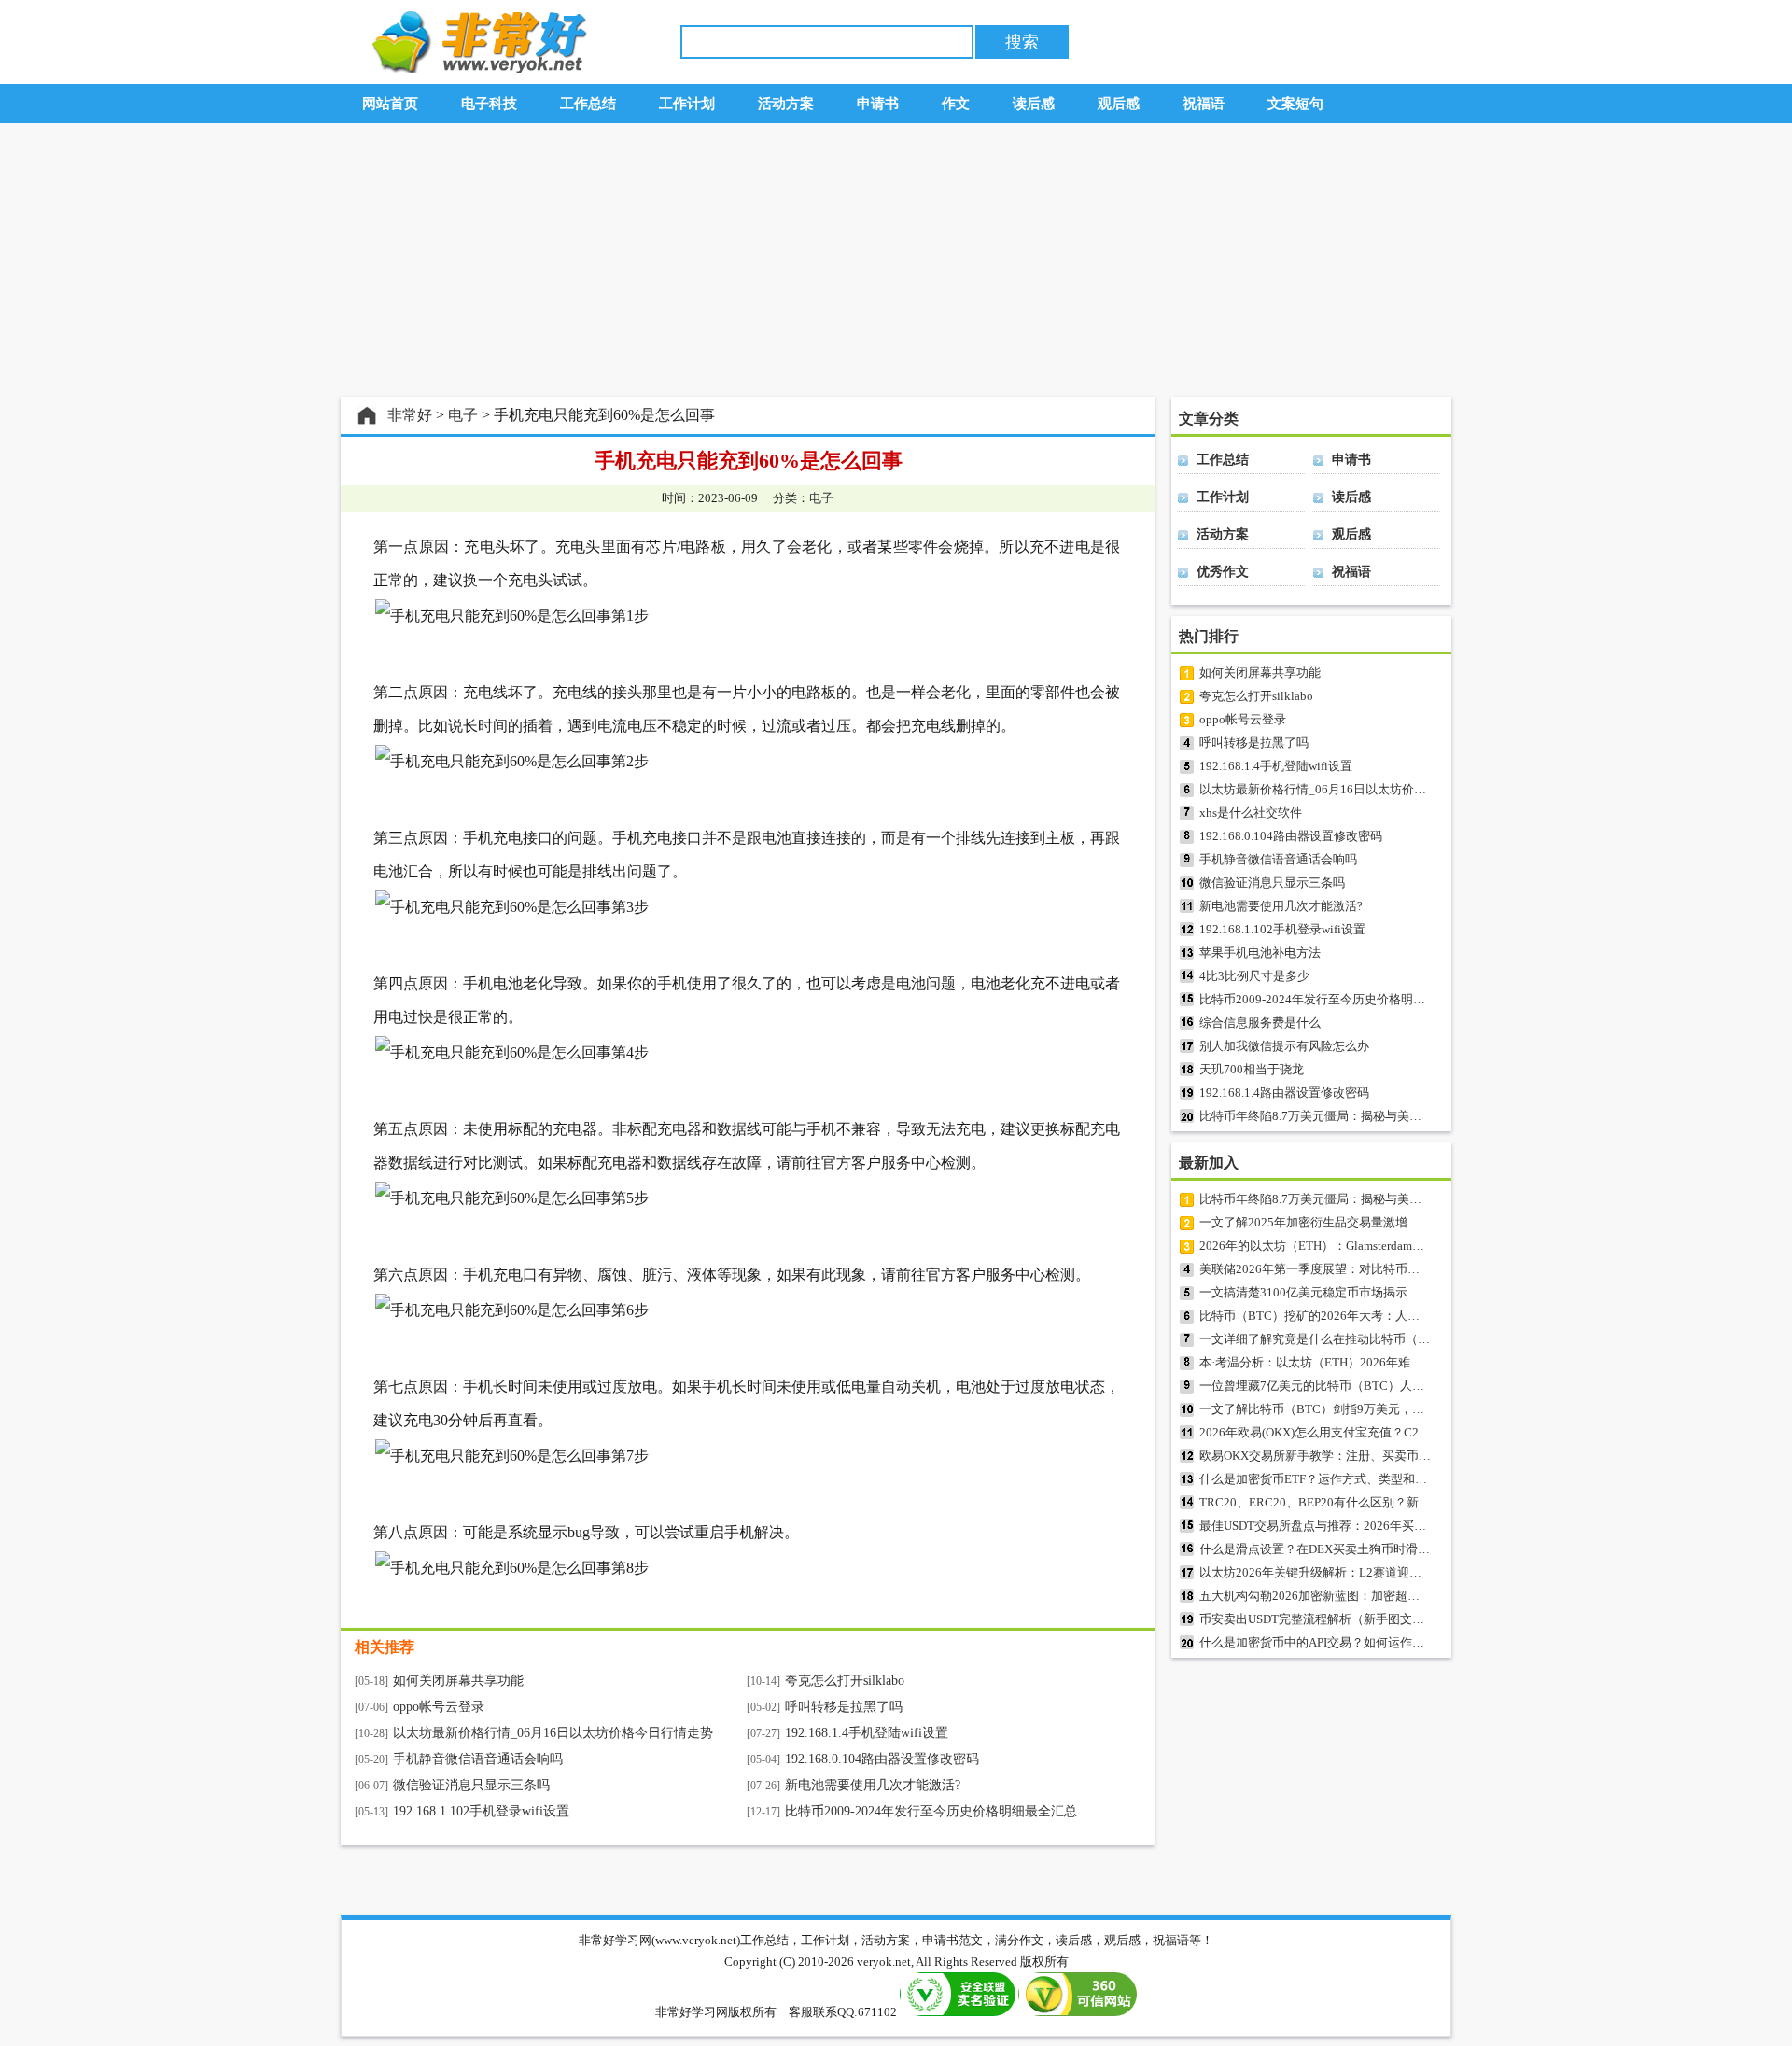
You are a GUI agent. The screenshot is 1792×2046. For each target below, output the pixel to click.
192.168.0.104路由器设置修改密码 (882, 1759)
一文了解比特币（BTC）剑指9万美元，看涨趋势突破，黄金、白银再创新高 (1403, 1409)
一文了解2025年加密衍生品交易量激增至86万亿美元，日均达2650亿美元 (1396, 1222)
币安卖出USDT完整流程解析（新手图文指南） (1324, 1619)
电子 (463, 415)
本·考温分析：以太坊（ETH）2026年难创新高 (1323, 1362)
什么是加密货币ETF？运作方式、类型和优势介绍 (1331, 1479)
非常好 (410, 415)
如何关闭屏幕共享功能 (458, 1681)
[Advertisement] (896, 260)
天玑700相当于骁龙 (1252, 1069)
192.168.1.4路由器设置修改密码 (1284, 1093)
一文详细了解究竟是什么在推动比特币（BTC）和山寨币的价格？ (1375, 1339)
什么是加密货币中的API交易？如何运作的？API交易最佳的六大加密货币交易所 (1412, 1642)
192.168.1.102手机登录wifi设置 (481, 1811)
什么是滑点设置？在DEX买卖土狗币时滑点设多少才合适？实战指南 (1381, 1549)
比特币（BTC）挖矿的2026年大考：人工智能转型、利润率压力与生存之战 (1400, 1316)
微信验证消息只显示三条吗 (471, 1785)
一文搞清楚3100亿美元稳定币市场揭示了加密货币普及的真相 (1364, 1292)
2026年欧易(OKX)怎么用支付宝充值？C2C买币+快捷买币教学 (1365, 1432)
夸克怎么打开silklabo (845, 1681)
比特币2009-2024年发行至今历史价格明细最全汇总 (931, 1811)
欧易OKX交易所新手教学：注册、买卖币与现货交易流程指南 (1364, 1456)
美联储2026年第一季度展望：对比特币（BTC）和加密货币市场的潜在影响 (1400, 1269)
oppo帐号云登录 (439, 1707)
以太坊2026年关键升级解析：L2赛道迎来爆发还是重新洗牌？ (1365, 1572)
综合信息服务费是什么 (1260, 1023)
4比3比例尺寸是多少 (1254, 976)
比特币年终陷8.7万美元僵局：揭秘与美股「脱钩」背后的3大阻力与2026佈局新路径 (1424, 1116)
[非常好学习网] (475, 69)
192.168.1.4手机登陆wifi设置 (867, 1733)
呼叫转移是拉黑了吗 (844, 1707)
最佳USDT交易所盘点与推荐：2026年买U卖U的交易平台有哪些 (1370, 1526)
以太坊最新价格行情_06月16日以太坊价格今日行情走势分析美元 (1373, 789)
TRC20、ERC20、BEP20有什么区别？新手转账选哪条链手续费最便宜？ (1394, 1502)
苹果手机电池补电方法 (1260, 953)
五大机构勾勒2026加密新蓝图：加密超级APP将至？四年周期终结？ (1381, 1596)
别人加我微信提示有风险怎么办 (1284, 1046)
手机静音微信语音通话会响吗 (478, 1759)
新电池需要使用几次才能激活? (873, 1785)
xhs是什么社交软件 (1251, 813)
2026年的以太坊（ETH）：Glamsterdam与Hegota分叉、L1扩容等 (1373, 1246)
